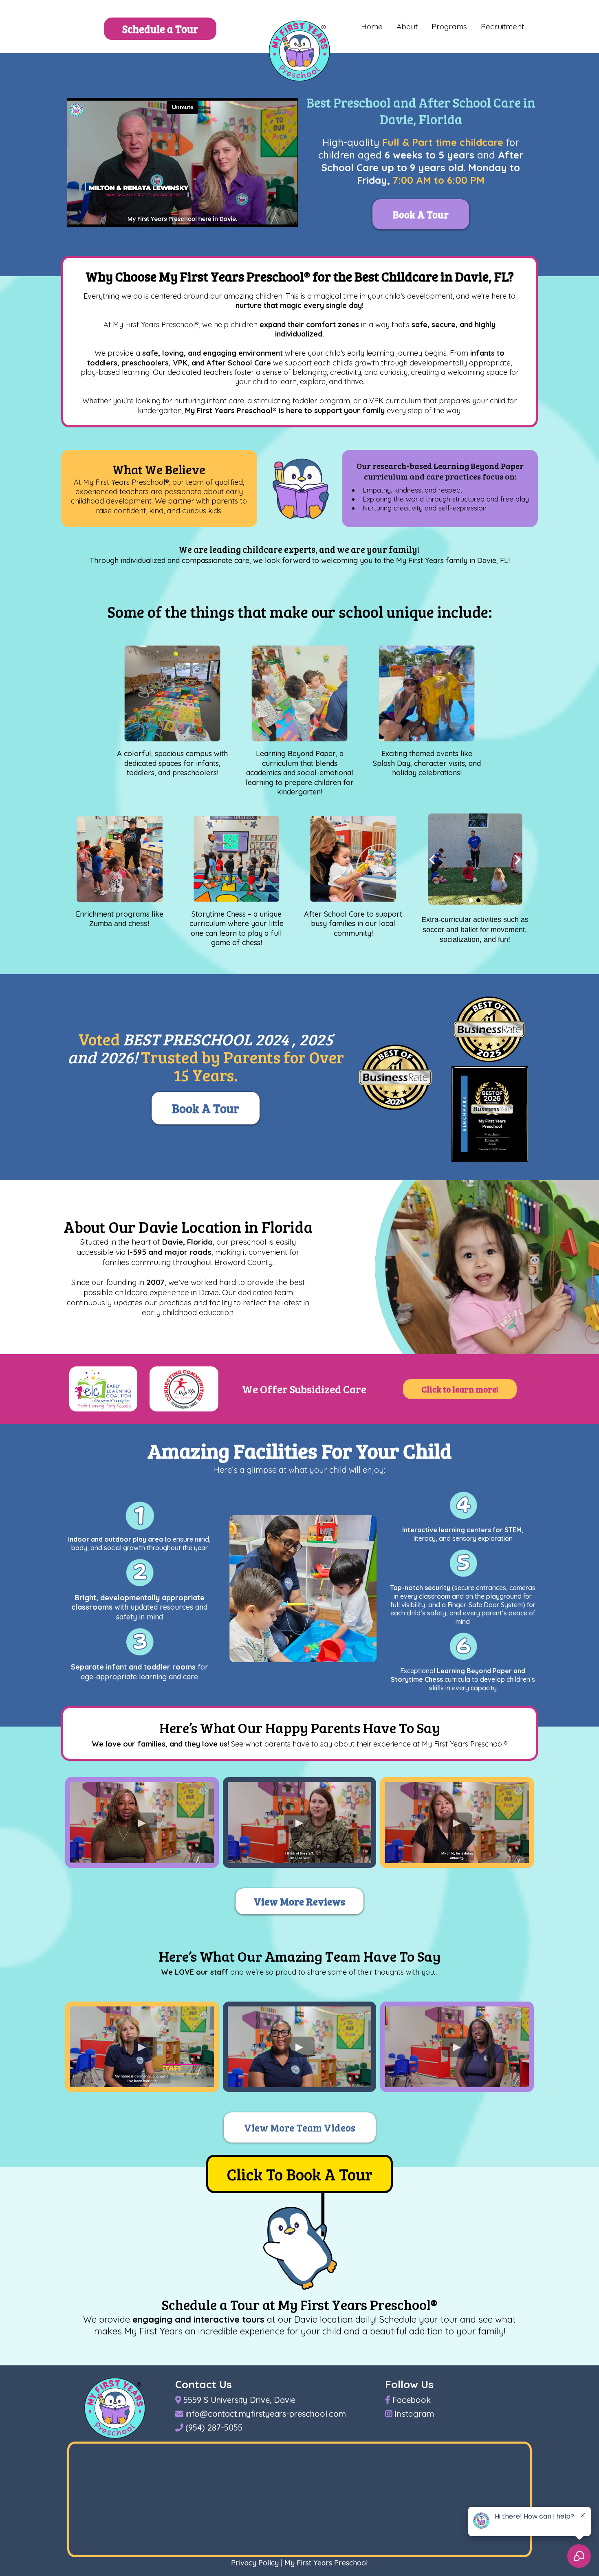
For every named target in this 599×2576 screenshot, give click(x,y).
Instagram (414, 2414)
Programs (449, 26)
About (407, 26)
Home (372, 26)
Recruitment (502, 26)
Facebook (412, 2400)
